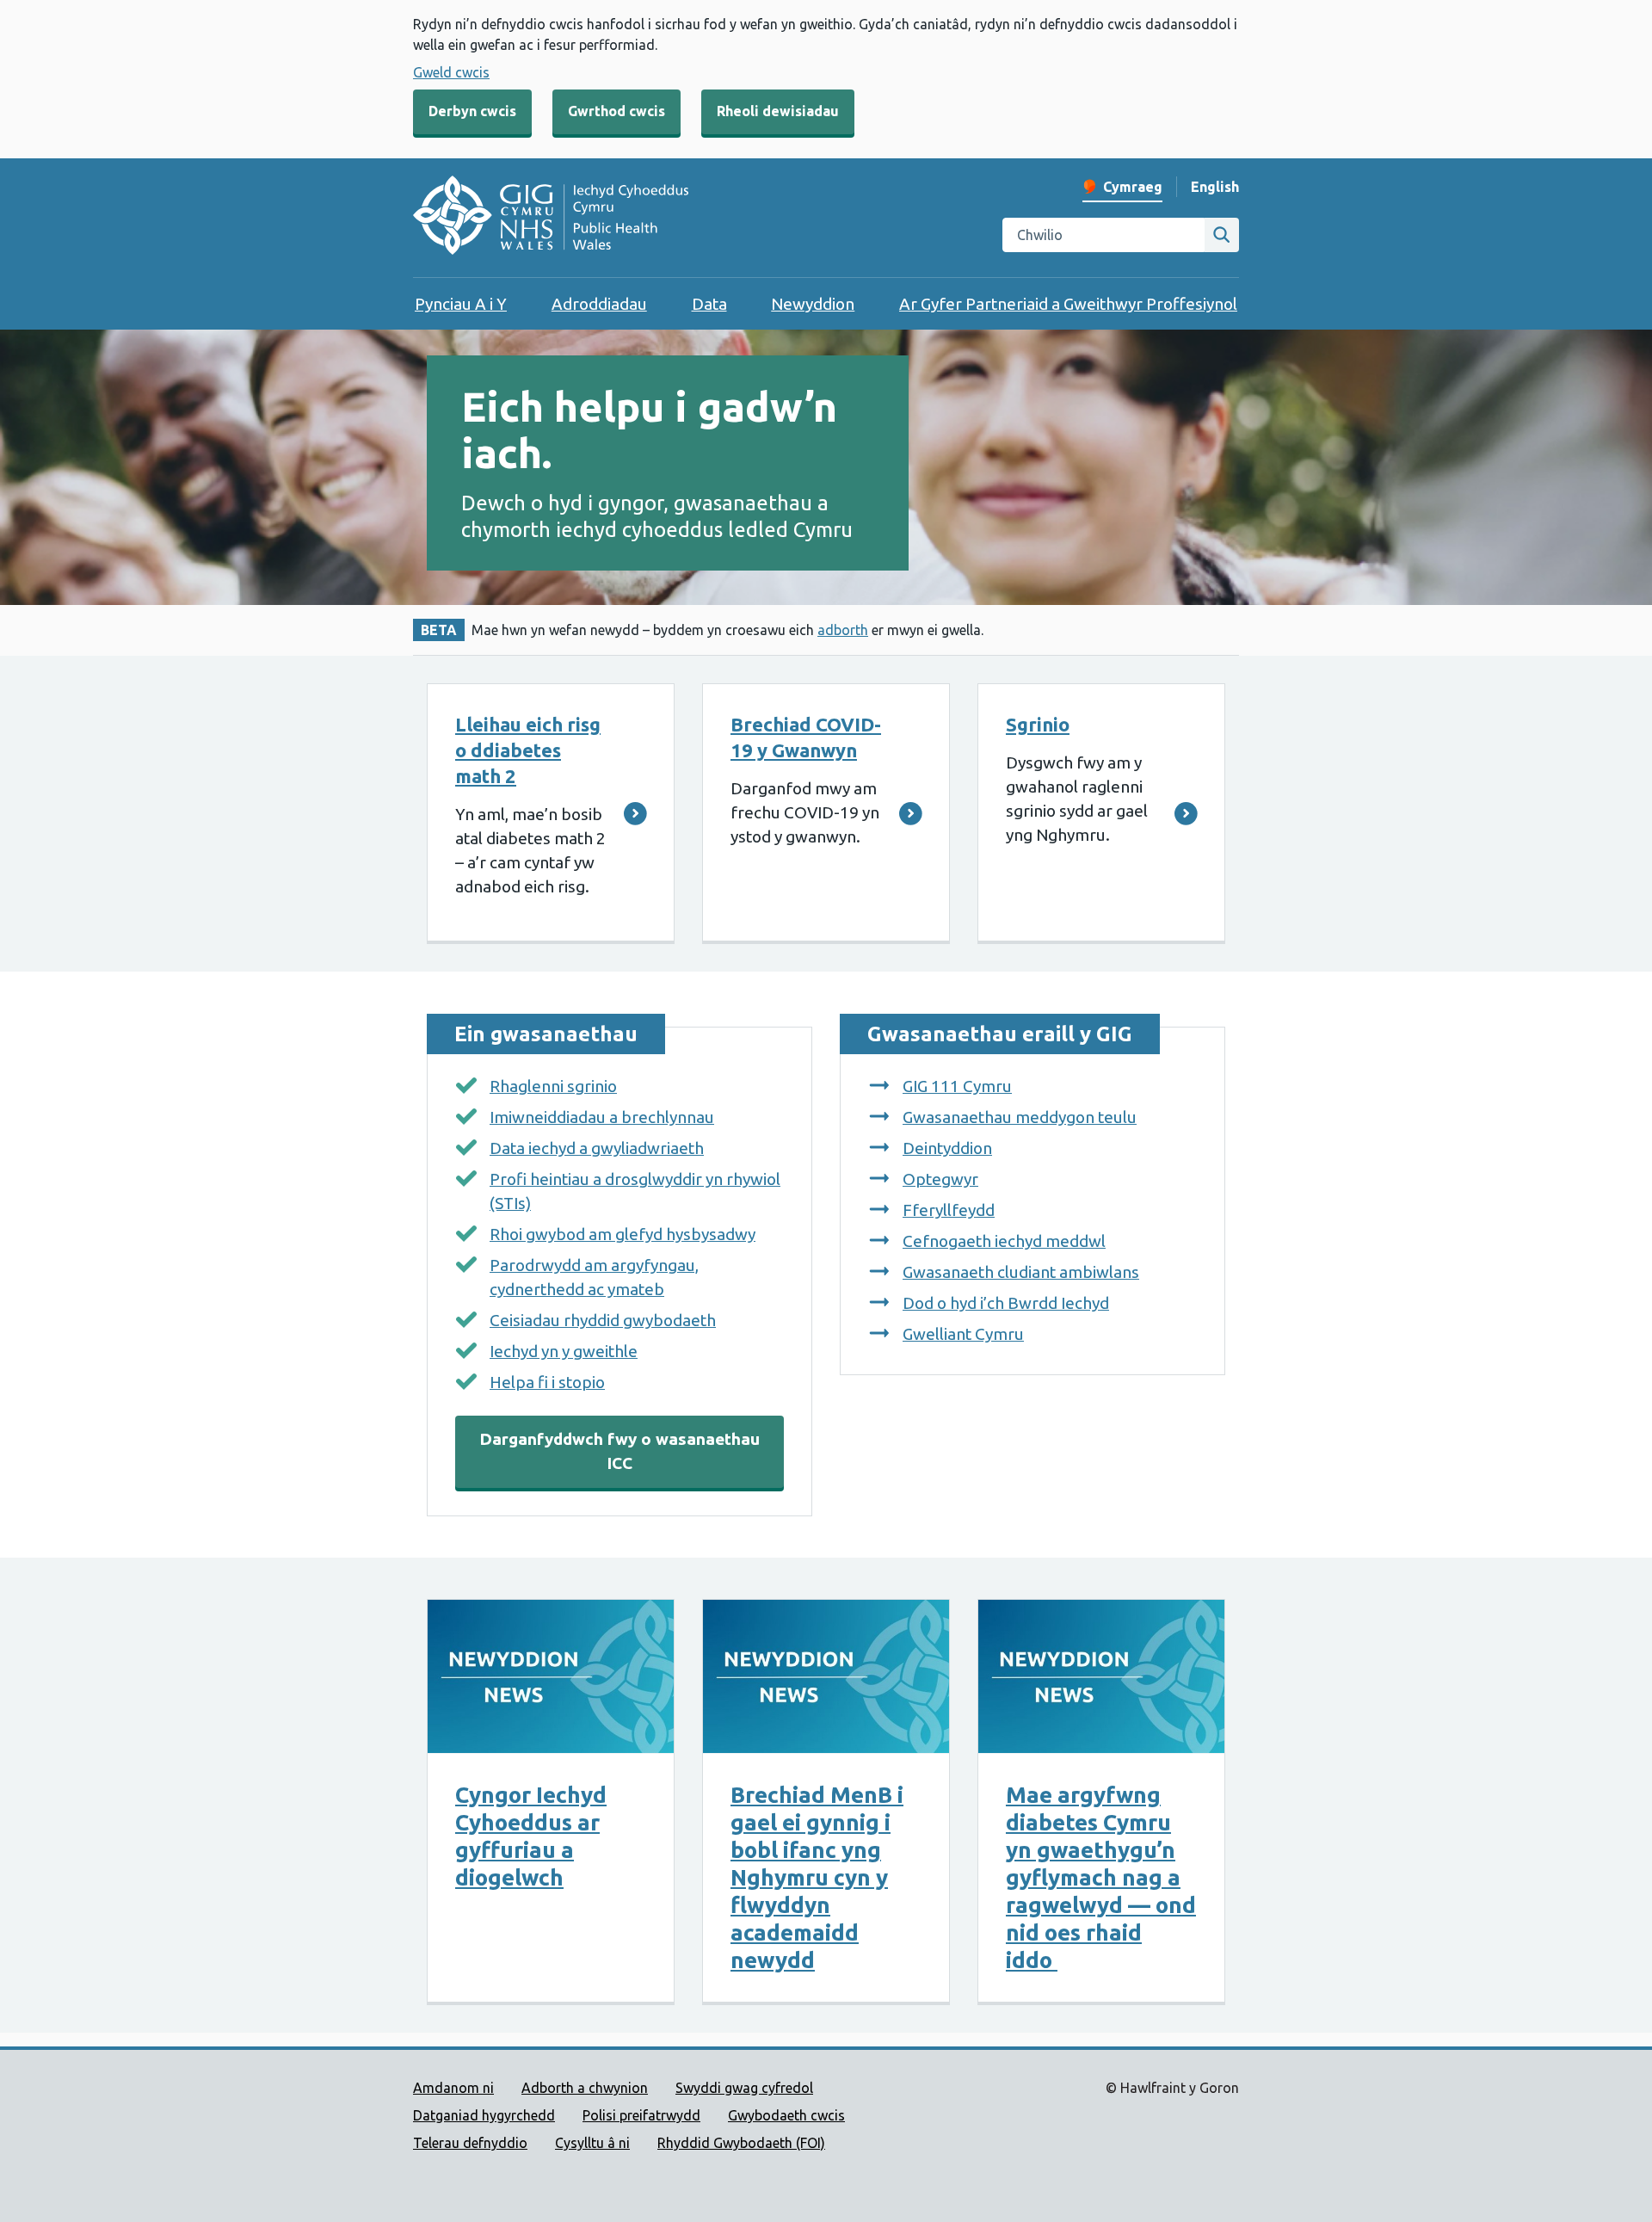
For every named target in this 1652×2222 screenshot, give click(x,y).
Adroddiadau (599, 304)
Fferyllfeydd (949, 1210)
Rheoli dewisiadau (778, 111)
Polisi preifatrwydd (641, 2115)
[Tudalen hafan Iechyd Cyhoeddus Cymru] (551, 218)
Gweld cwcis (451, 72)
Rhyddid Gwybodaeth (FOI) (741, 2143)
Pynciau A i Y (461, 304)
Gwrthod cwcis (616, 111)
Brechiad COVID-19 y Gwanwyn (806, 737)
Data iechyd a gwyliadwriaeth (597, 1148)
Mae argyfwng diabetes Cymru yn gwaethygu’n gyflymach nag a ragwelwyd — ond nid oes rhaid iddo (1101, 1877)
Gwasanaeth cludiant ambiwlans (1021, 1272)
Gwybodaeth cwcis (786, 2115)
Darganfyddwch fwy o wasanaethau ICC (619, 1451)
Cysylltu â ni (592, 2143)
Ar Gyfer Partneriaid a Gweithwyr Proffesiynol (1068, 304)
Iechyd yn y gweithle (564, 1351)
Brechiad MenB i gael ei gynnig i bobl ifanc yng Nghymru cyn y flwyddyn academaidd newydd (817, 1877)
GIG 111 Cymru (957, 1086)
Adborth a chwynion (585, 2088)
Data (709, 304)
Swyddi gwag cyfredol (744, 2088)
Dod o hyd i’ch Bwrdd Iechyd (1006, 1303)
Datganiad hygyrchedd (484, 2115)
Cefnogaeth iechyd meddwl (1004, 1241)
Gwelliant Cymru (963, 1334)
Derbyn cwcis (472, 111)
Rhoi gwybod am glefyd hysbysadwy (623, 1234)
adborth (843, 630)
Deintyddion (947, 1148)
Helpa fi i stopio (547, 1382)
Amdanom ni (453, 2088)
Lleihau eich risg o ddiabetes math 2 (528, 750)
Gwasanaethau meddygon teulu (1020, 1117)
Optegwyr (940, 1179)
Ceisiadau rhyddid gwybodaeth (603, 1320)
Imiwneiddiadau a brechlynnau (602, 1117)
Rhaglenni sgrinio (553, 1086)
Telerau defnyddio (470, 2143)
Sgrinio (1038, 724)
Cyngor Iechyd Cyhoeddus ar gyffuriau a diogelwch (531, 1836)
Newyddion (813, 304)
